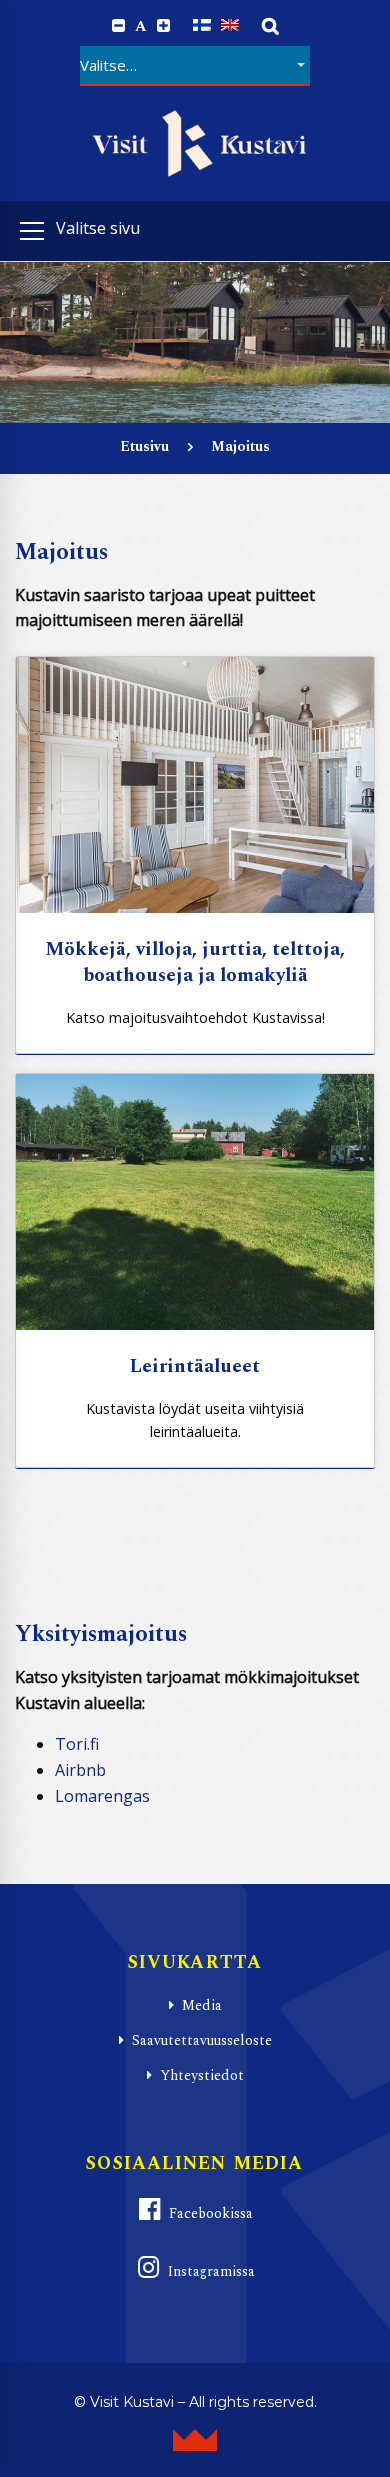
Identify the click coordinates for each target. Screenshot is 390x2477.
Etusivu (144, 446)
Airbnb (80, 1770)
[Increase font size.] (163, 26)
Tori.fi (77, 1744)
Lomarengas (102, 1796)
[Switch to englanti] (230, 25)
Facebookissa (211, 2213)
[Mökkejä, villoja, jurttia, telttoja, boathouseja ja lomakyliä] (195, 785)
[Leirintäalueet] (195, 1202)
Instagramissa (211, 2271)
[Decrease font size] (118, 26)
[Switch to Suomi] (202, 25)
